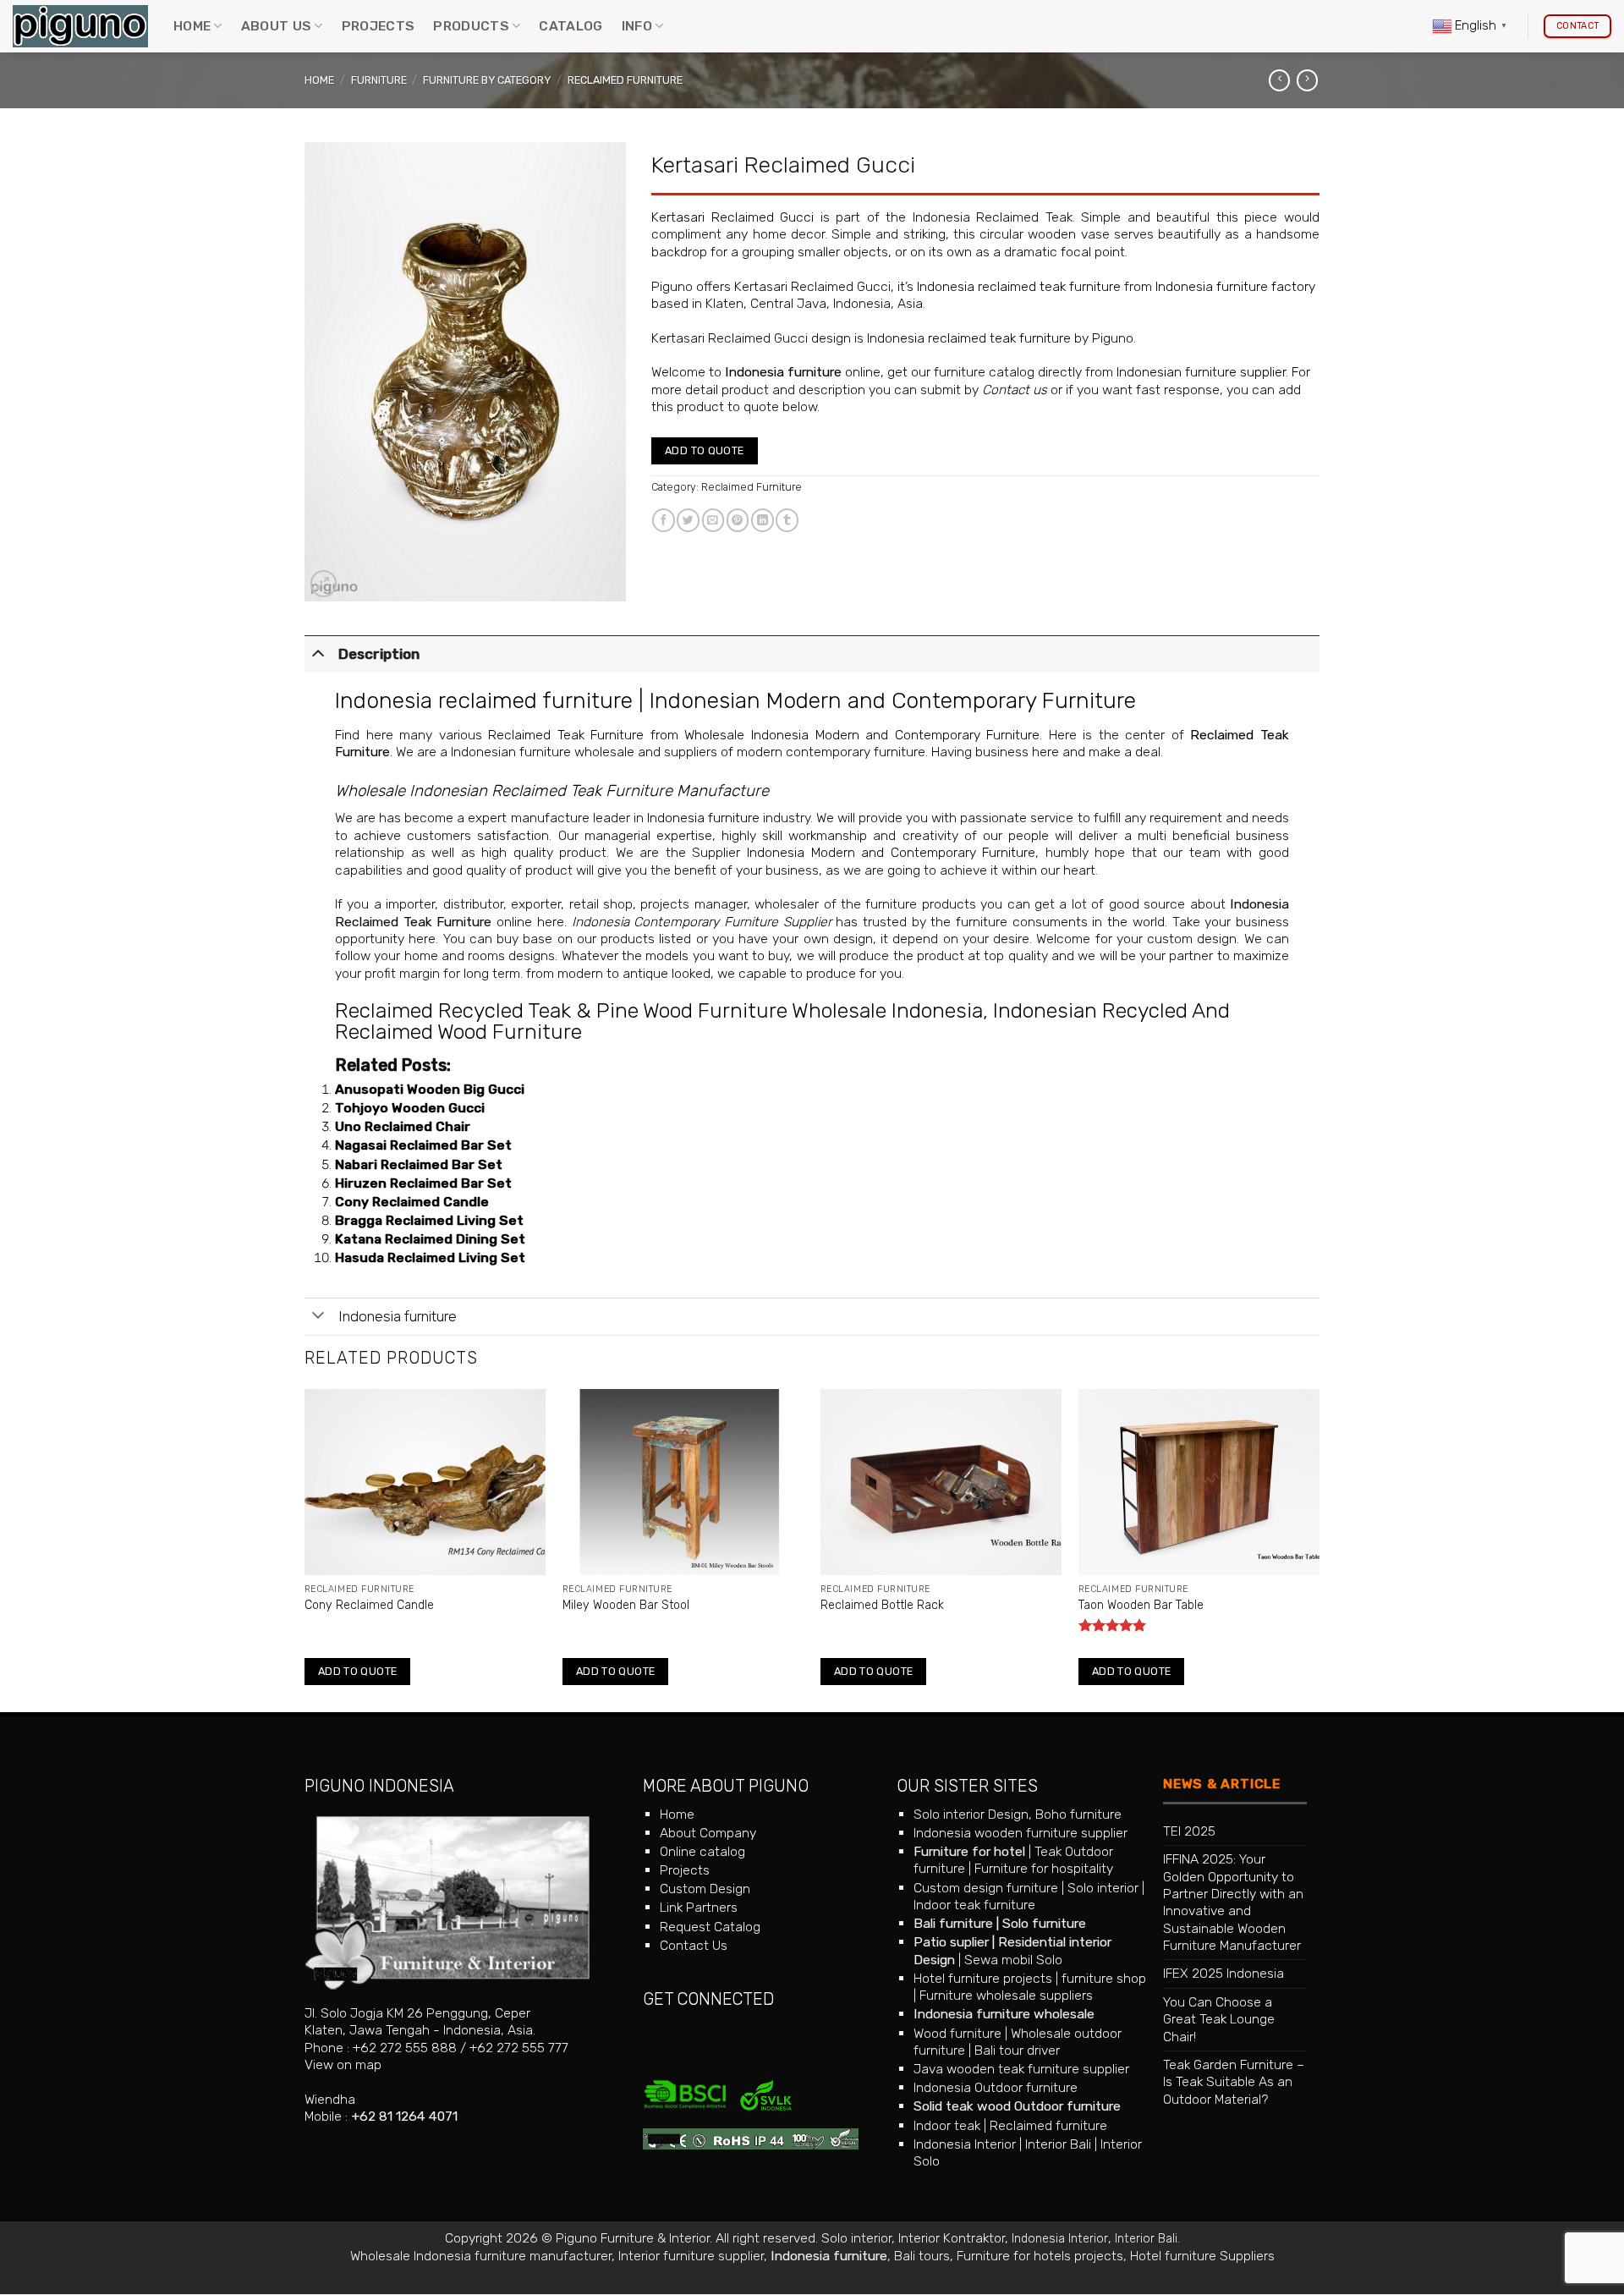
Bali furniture (953, 1923)
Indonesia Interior (965, 2144)
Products (471, 26)
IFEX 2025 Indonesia (1223, 1973)
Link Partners (699, 1907)
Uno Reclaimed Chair (403, 1126)
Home (192, 26)
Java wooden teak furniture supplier (1021, 2069)
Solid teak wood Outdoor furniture (1017, 2106)
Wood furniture (957, 2033)
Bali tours (922, 2256)
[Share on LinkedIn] (763, 520)
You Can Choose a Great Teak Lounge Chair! (1219, 2019)
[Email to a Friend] (713, 520)
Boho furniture (1078, 1814)
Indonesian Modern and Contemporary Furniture (893, 700)
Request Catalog (710, 1927)
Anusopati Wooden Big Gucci (430, 1089)
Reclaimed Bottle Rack (882, 1605)
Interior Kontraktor (952, 2238)
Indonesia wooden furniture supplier (1020, 1833)
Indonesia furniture (783, 372)
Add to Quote (705, 450)
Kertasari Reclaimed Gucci (732, 217)
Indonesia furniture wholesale (1004, 2014)
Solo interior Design (971, 1814)
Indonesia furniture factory (1235, 286)
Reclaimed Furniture (625, 80)
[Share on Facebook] (664, 520)
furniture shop (1104, 1978)
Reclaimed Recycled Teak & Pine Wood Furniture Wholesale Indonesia (659, 1010)
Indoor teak (947, 2125)
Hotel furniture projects (983, 1978)
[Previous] (305, 1549)
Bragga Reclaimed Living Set (429, 1220)
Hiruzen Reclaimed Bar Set (423, 1183)
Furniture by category (487, 80)
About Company (708, 1833)
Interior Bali (1058, 2144)
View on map (343, 2064)
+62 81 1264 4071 (404, 2116)
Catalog (571, 26)
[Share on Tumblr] (787, 520)
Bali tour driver (1017, 2050)
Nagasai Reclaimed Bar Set (423, 1145)
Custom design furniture (986, 1888)
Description (379, 654)
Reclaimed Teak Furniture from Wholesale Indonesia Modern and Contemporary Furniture (764, 735)
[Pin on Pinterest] (738, 520)
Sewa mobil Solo (1013, 1960)
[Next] (1319, 1549)
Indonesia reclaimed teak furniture (1019, 286)
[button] (324, 583)
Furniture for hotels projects (1040, 2256)
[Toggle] (318, 652)
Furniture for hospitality (1044, 1868)
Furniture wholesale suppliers (1006, 1995)
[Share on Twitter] (688, 520)
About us (277, 26)
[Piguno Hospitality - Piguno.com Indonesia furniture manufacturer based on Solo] (80, 27)
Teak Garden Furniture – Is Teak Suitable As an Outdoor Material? (1234, 2082)
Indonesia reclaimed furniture (484, 700)
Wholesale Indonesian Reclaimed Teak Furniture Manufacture (552, 791)
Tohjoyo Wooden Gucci (410, 1108)
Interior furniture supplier (691, 2256)
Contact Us (694, 1945)
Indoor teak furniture (974, 1905)
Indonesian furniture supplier (1201, 372)
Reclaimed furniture (1048, 2125)
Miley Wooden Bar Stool (626, 1605)
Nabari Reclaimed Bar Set (419, 1164)
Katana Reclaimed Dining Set (430, 1239)
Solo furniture (1044, 1923)
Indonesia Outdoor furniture (996, 2087)
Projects (379, 26)
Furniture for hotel (969, 1851)
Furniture (379, 80)
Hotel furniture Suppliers (1202, 2256)
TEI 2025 (1189, 1831)
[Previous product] (1307, 80)
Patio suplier (951, 1942)
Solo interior (1103, 1888)
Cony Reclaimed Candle (412, 1202)
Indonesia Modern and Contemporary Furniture (891, 852)
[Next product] (1279, 80)
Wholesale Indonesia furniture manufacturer (481, 2256)
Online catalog (702, 1851)
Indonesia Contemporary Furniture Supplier (702, 922)
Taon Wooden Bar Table (1141, 1605)
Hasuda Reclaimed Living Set (430, 1257)
